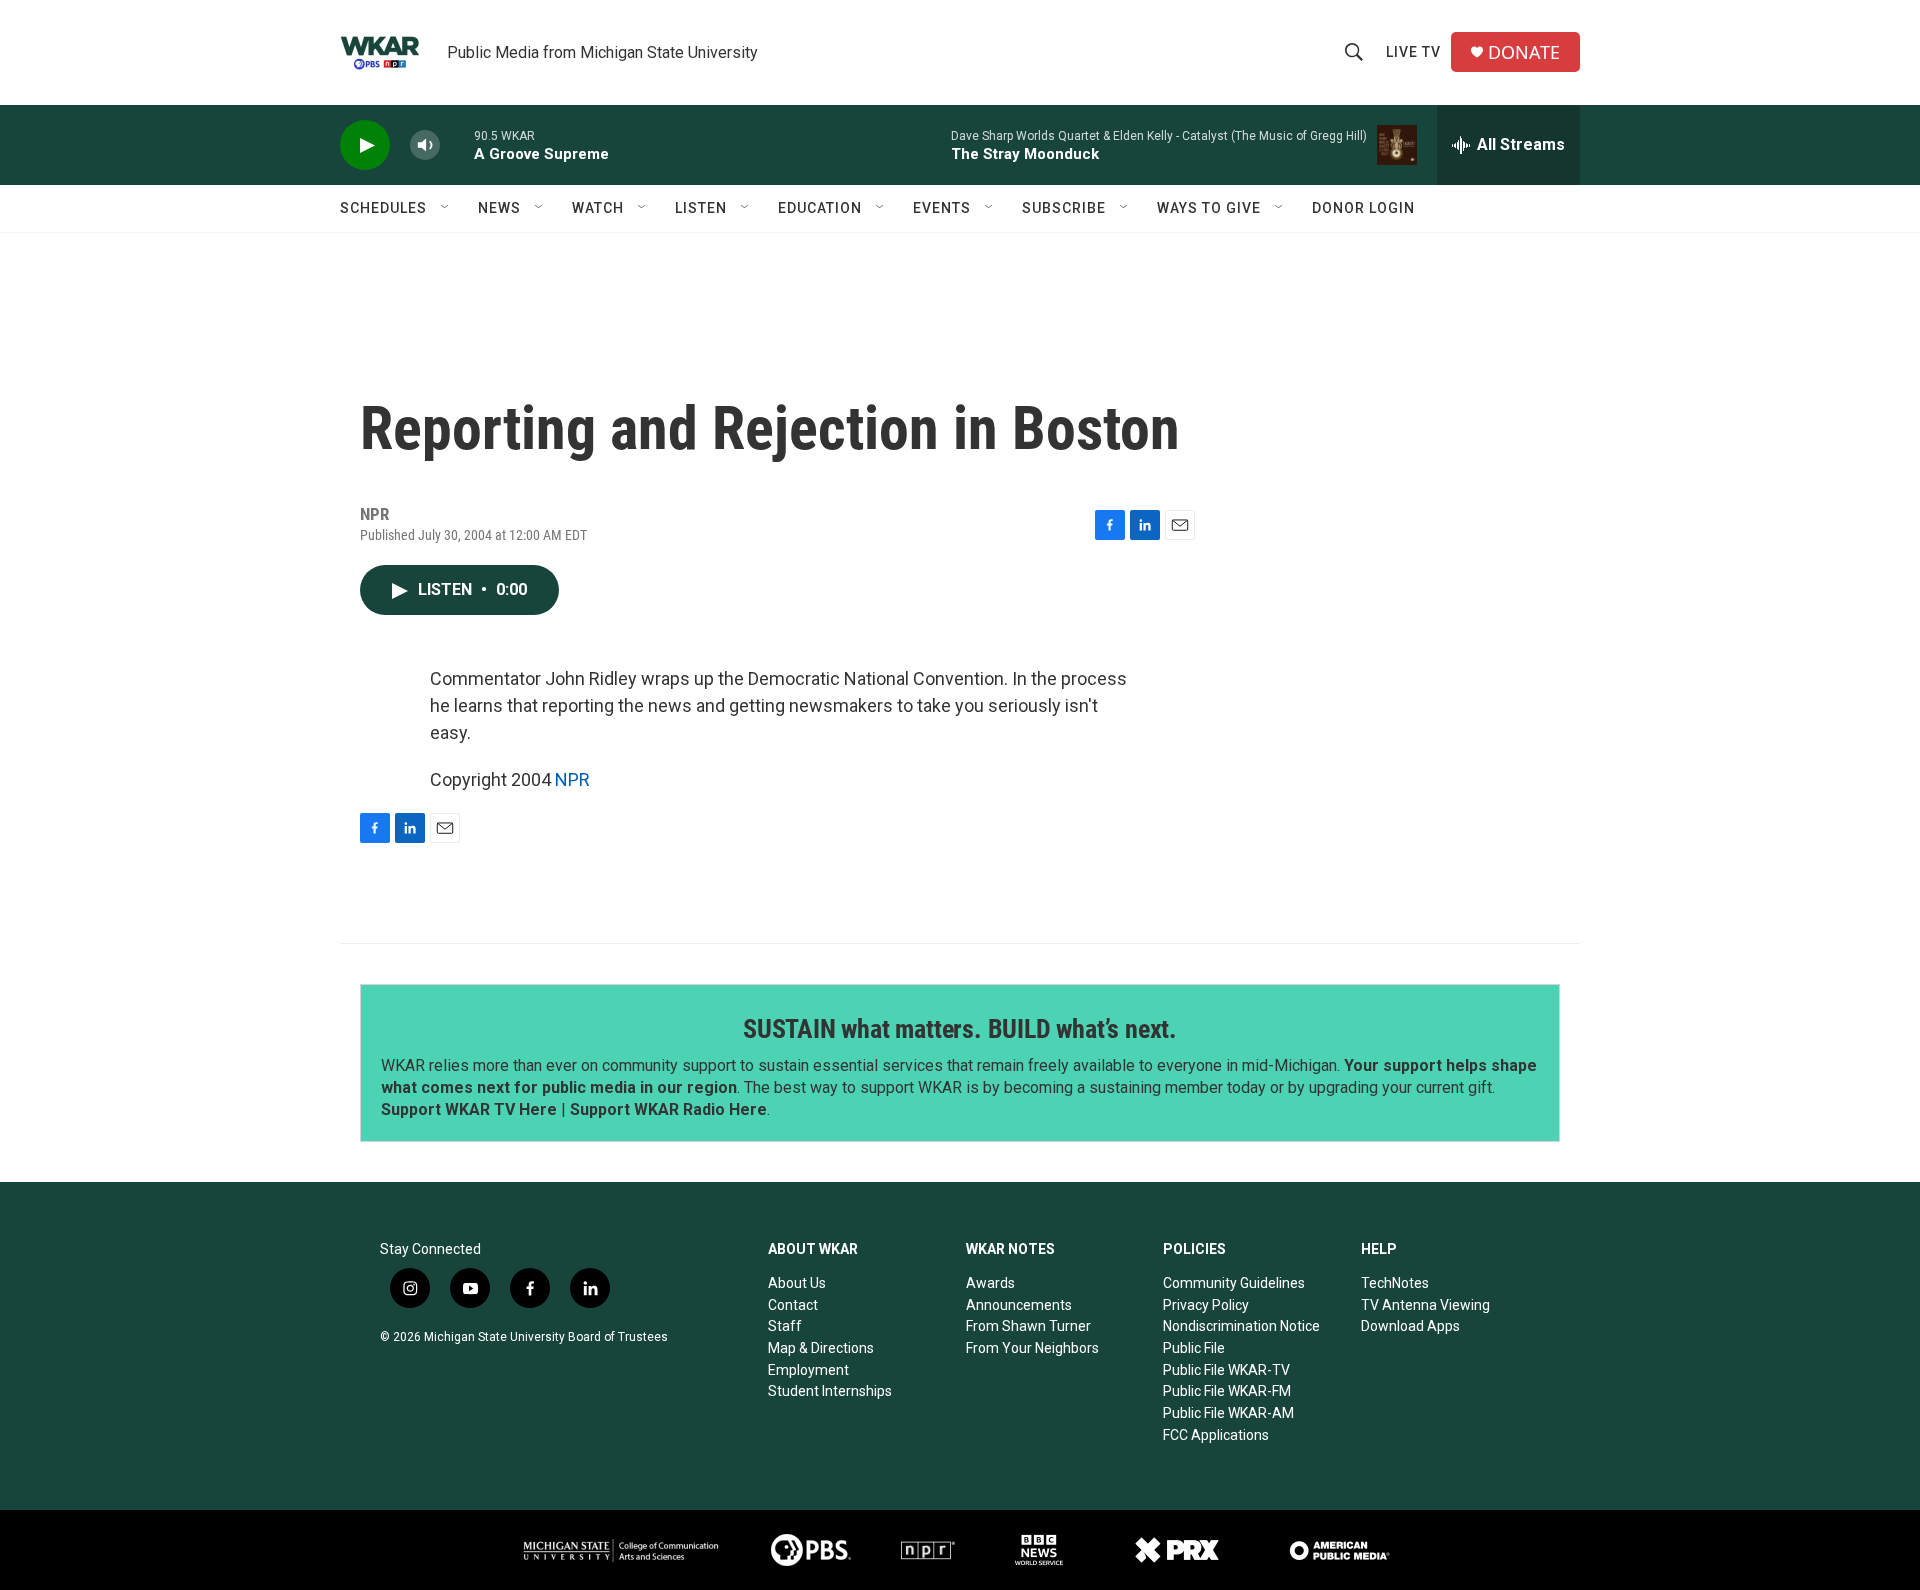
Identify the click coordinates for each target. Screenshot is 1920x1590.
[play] (365, 145)
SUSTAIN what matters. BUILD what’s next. (960, 1029)
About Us (797, 1283)
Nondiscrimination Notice (1241, 1326)
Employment (808, 1370)
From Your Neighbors (1032, 1348)
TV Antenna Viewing (1425, 1305)
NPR (572, 779)
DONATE (1524, 52)
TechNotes (1395, 1283)
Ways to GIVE (1209, 208)
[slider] (457, 144)
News (499, 208)
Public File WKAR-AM (1228, 1413)
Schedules (383, 208)
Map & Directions (821, 1348)
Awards (990, 1283)
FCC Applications (1216, 1435)
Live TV (1413, 52)
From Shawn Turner (1028, 1326)
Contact (793, 1305)
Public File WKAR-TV (1226, 1370)
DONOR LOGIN (1363, 208)
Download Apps (1410, 1326)
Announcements (1019, 1305)
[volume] (425, 145)
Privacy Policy (1206, 1305)
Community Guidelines (1234, 1283)
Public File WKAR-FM (1227, 1391)
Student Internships (830, 1391)
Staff (785, 1326)
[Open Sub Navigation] (446, 208)
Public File (1194, 1348)
